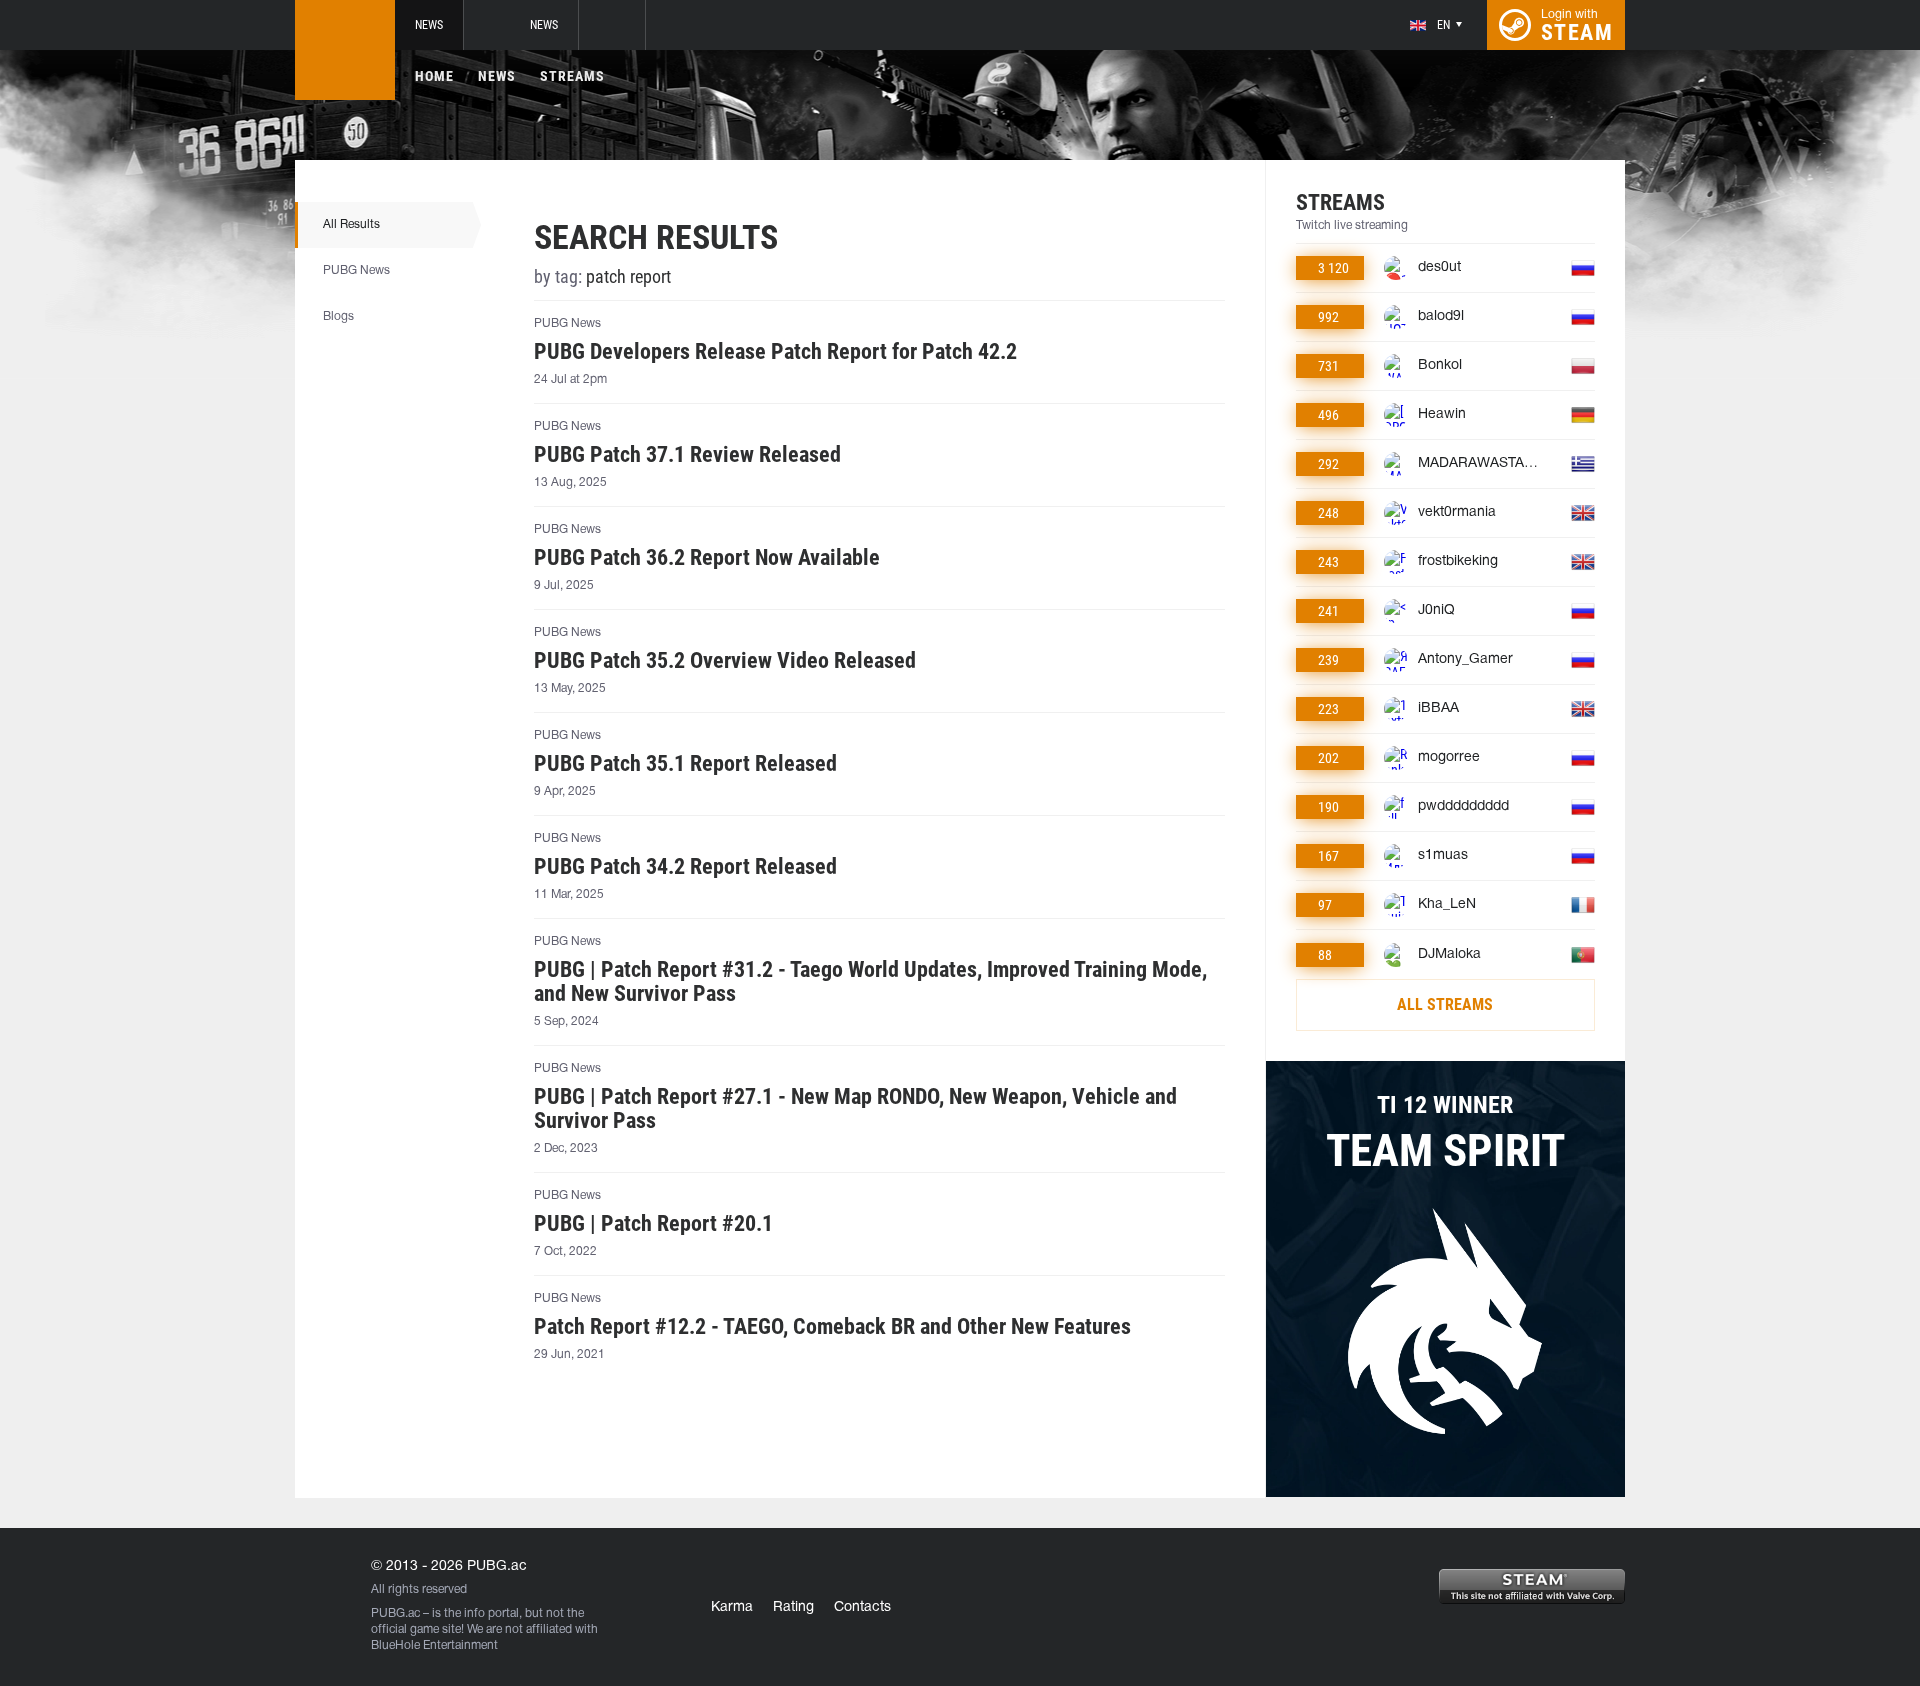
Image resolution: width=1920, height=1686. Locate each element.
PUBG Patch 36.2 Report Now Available (707, 558)
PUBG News (356, 270)
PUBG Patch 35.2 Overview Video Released (725, 661)
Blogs (338, 316)
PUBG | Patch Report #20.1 (653, 1224)
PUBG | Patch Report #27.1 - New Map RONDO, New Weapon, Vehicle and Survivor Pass (855, 1109)
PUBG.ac (395, 1613)
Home (434, 76)
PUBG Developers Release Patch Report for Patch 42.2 (775, 352)
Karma (732, 1607)
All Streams (1445, 1004)
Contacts (862, 1607)
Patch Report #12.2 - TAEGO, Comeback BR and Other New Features (832, 1327)
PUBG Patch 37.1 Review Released (687, 455)
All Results (351, 224)
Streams (572, 76)
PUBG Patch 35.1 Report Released (685, 764)
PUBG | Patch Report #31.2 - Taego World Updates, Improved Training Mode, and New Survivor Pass (870, 982)
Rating (793, 1607)
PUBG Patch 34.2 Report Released (685, 867)
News (429, 25)
